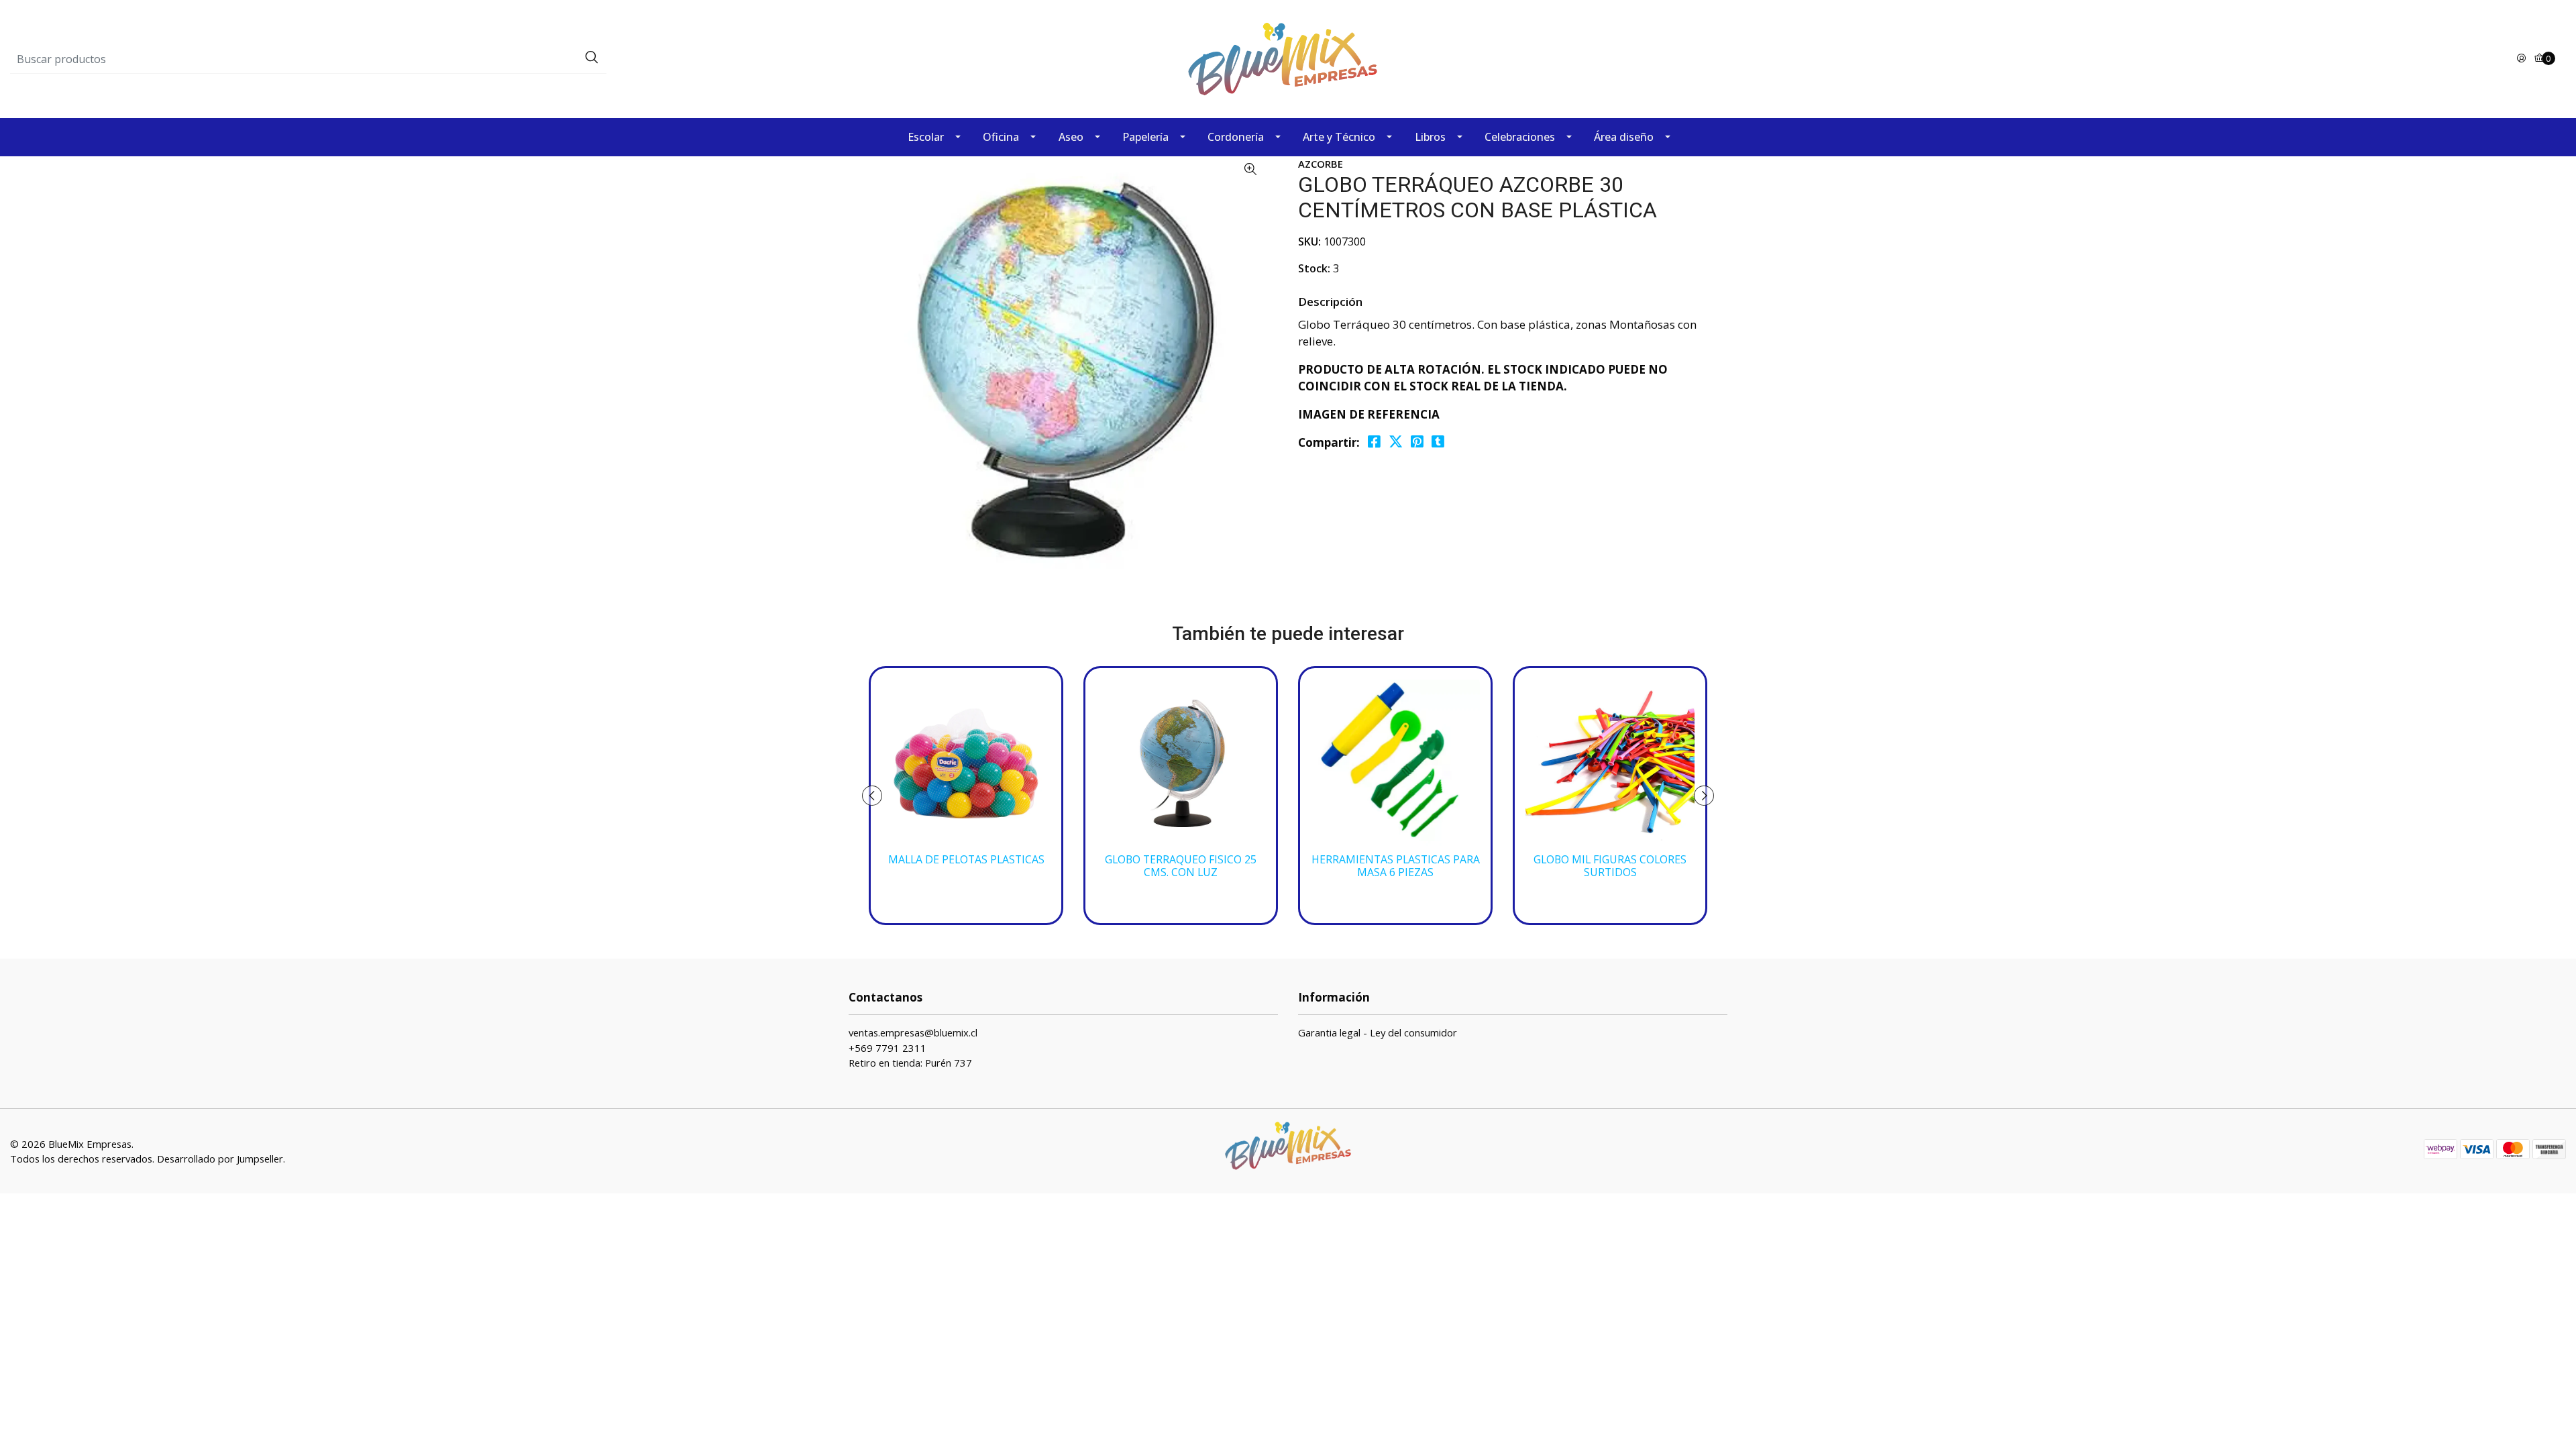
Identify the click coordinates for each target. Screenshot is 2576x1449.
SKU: (1309, 241)
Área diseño (1624, 137)
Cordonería (1236, 137)
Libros (1430, 137)
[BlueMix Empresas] (1288, 58)
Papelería (1145, 137)
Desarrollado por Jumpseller (220, 1159)
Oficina (1001, 137)
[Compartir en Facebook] (1374, 442)
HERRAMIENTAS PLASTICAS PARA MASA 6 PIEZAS (1396, 866)
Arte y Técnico (1339, 137)
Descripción (1330, 302)
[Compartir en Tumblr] (1438, 442)
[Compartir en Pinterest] (1417, 442)
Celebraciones (1520, 137)
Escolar (926, 137)
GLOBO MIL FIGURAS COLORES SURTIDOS (1610, 866)
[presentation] (872, 796)
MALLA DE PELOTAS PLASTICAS (966, 860)
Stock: (1314, 268)
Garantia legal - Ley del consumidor (1378, 1032)
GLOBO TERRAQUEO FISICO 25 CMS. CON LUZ (1181, 866)
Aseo (1071, 137)
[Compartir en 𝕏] (1396, 442)
